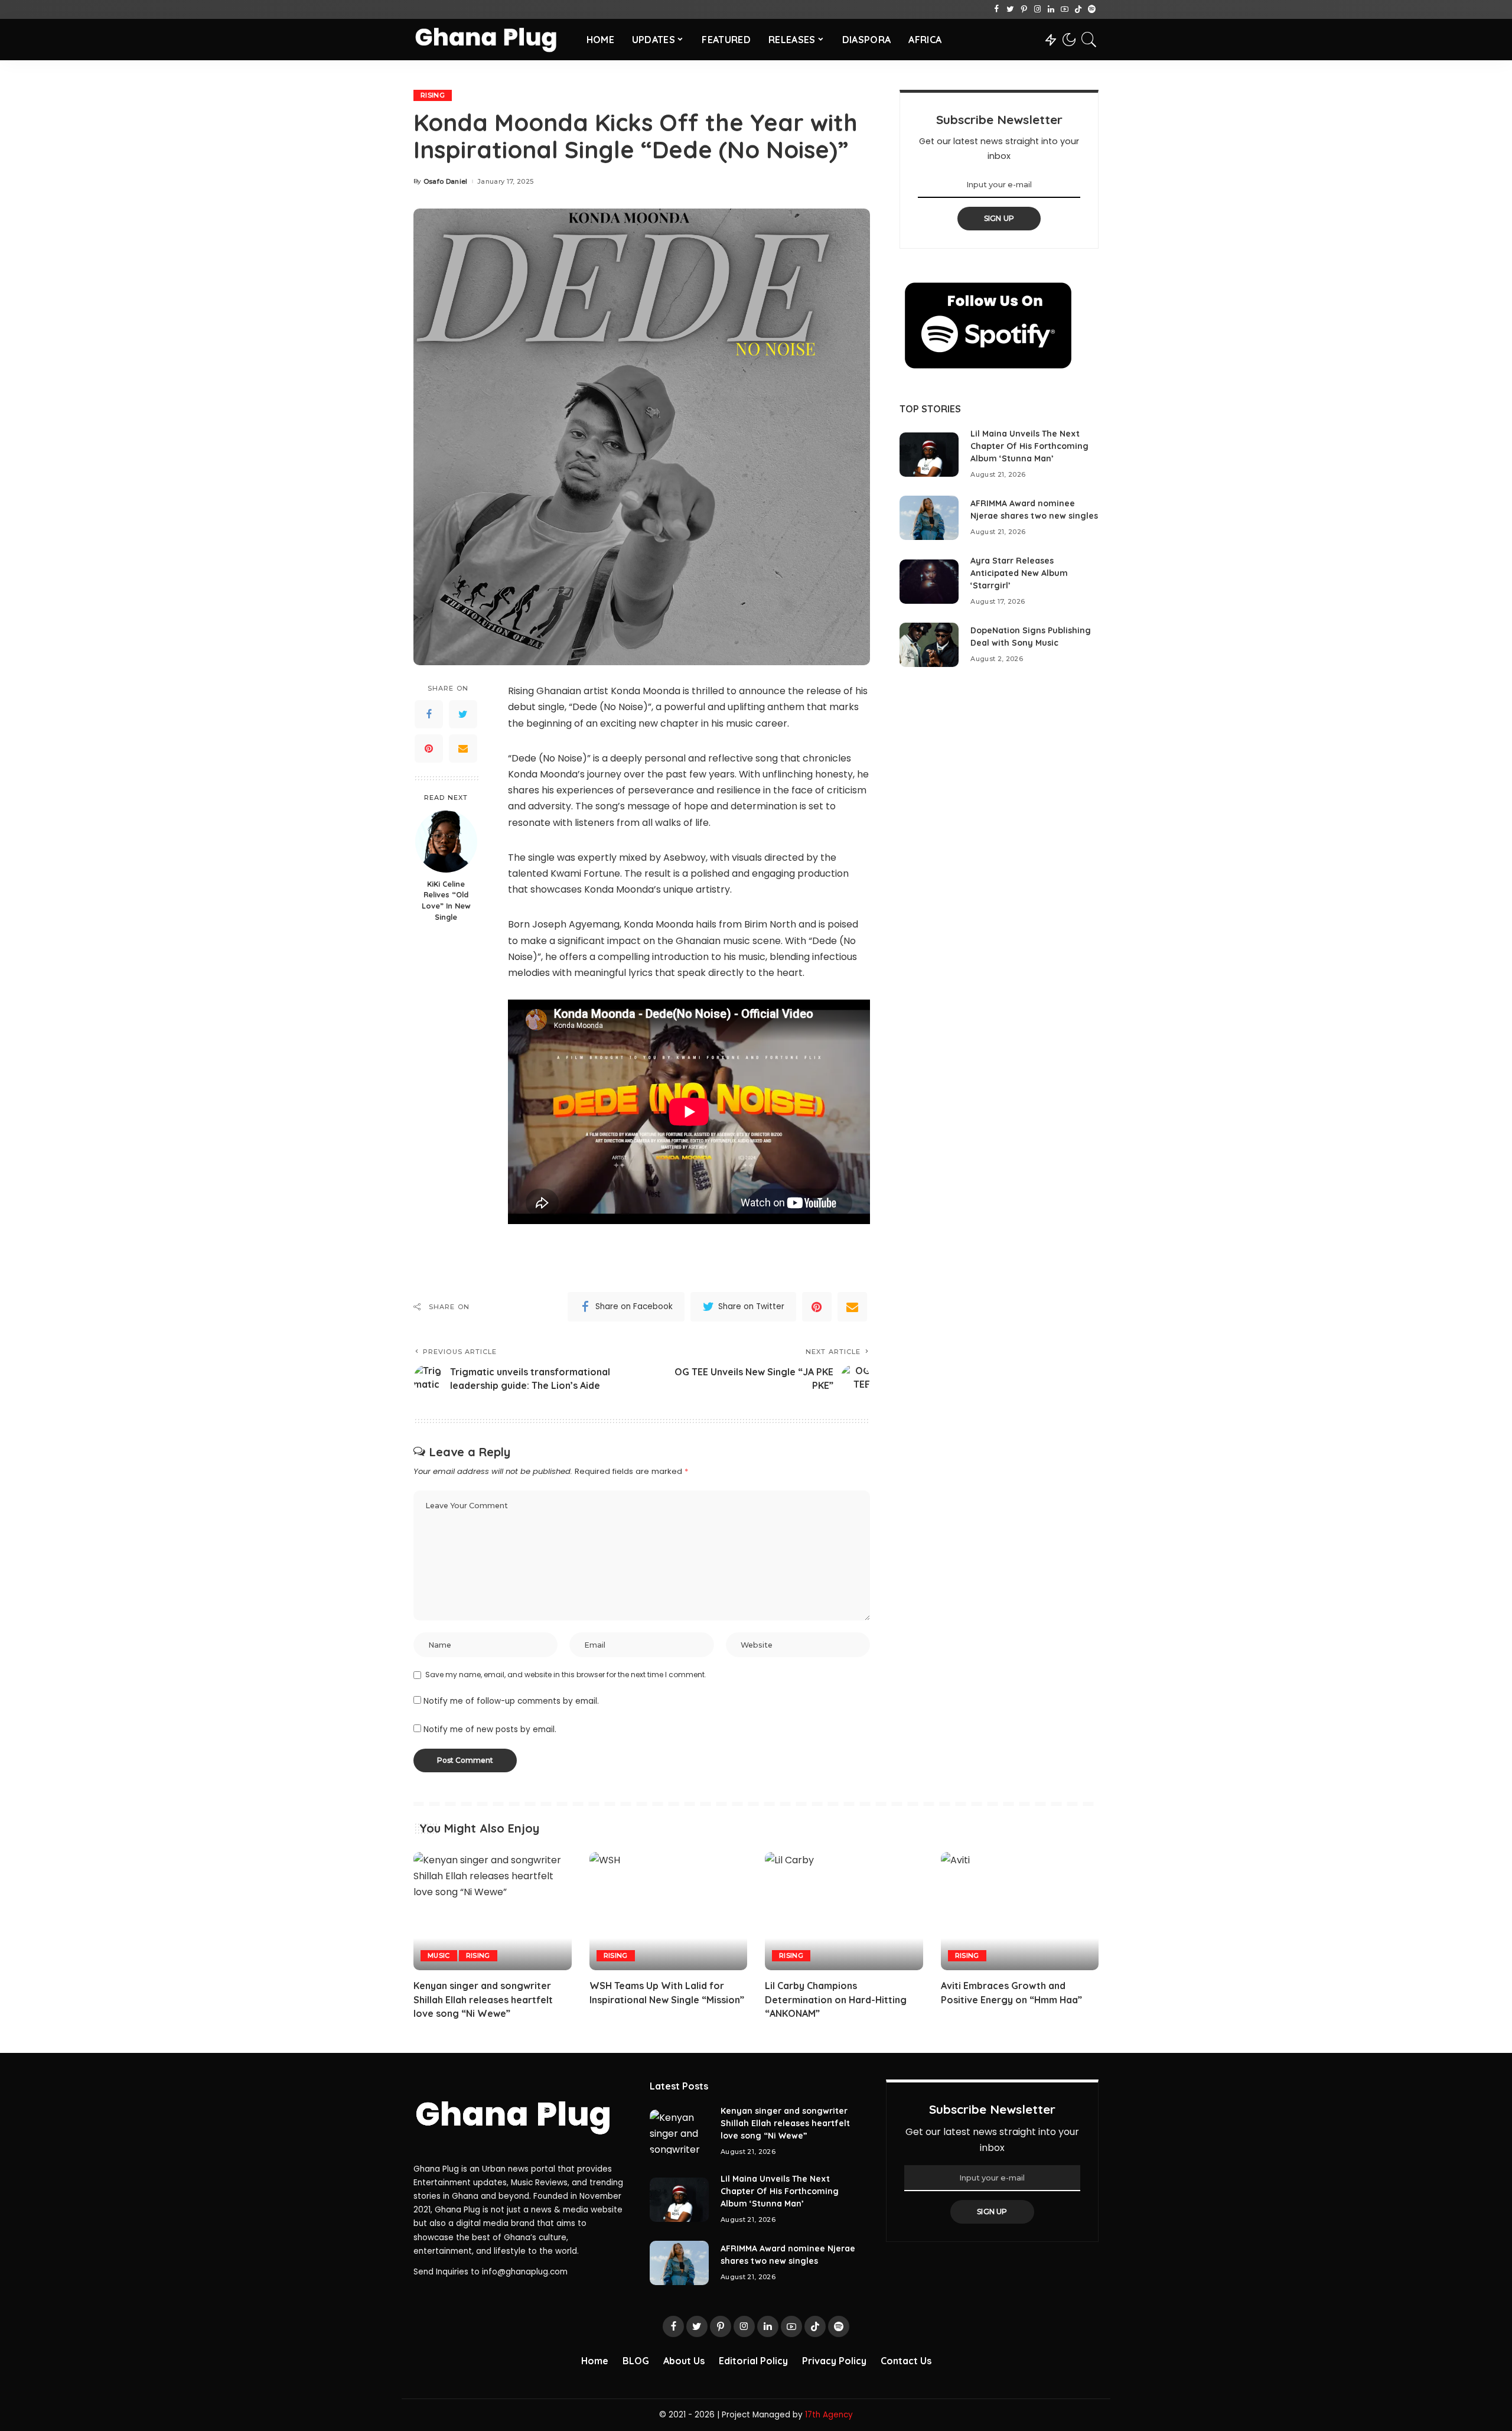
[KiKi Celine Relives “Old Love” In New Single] (446, 842)
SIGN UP (999, 218)
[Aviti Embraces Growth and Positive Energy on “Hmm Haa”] (1020, 1911)
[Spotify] (1092, 9)
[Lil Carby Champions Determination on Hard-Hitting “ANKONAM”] (844, 1911)
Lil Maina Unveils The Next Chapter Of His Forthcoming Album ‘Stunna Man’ (1029, 446)
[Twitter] (1010, 9)
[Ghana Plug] (491, 40)
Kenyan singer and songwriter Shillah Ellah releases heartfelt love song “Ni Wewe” (483, 1999)
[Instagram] (1037, 9)
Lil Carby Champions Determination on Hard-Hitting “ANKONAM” (836, 1999)
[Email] (463, 748)
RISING (433, 95)
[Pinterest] (1024, 9)
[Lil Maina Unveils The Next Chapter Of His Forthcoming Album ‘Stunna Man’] (929, 455)
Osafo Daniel (446, 182)
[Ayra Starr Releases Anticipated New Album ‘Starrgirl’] (929, 582)
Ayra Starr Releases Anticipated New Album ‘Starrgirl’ (1019, 573)
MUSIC (439, 1955)
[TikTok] (1078, 9)
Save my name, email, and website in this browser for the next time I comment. (566, 1675)
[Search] (1089, 40)
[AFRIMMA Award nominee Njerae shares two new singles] (929, 518)
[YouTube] (1065, 9)
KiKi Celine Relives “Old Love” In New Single (446, 901)
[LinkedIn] (1051, 9)
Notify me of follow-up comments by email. (511, 1701)
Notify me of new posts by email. (490, 1729)
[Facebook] (997, 9)
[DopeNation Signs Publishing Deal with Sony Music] (929, 645)
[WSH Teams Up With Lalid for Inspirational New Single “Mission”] (669, 1911)
